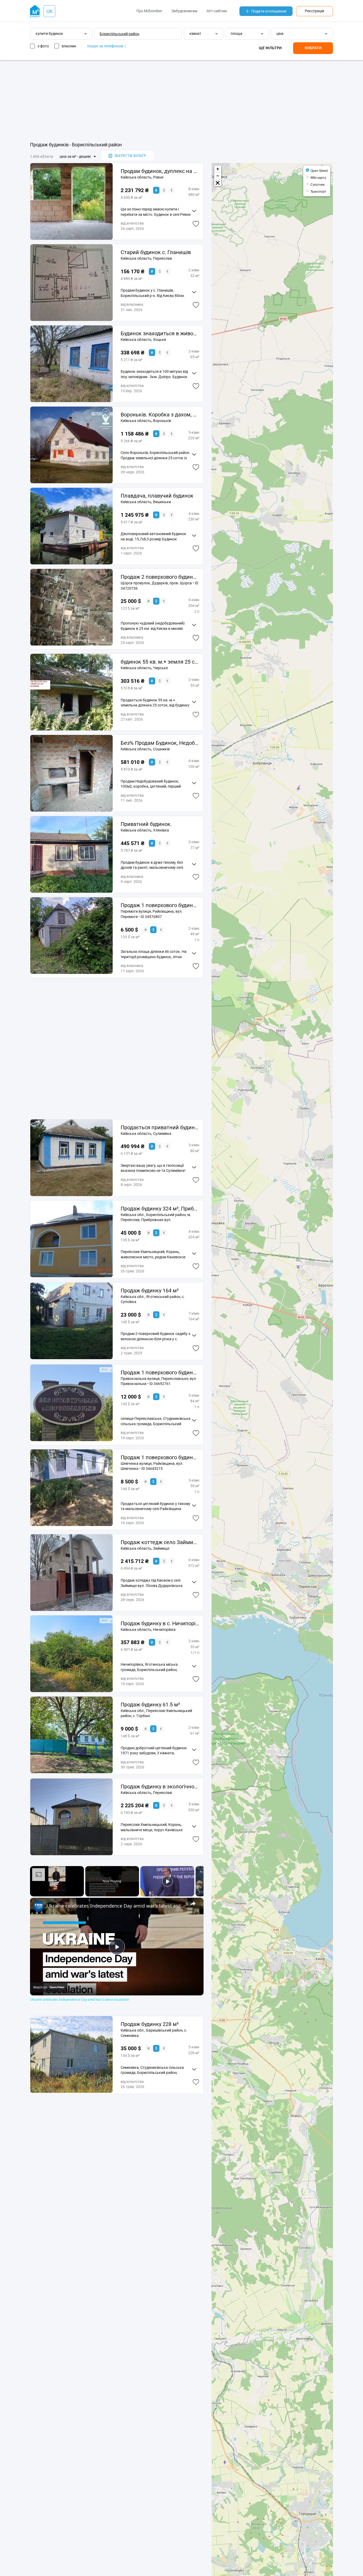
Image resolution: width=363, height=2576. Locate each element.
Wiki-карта (318, 177)
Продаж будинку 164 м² (150, 1291)
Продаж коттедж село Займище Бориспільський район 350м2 (160, 1542)
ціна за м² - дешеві (75, 156)
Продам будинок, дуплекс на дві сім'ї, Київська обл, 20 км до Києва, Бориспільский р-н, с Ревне (160, 171)
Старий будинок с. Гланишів (156, 252)
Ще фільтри (270, 48)
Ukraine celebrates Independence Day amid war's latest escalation (116, 1906)
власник (69, 46)
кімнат (195, 34)
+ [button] (218, 169)
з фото (43, 46)
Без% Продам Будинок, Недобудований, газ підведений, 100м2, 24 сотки (160, 743)
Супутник (317, 184)
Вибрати (313, 48)
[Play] (167, 1881)
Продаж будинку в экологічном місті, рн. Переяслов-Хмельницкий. (160, 1787)
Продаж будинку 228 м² (150, 2024)
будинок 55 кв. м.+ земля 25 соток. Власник (160, 662)
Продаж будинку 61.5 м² (150, 1705)
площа (237, 34)
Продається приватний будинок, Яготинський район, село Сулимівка (160, 1127)
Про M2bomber (149, 11)
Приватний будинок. (146, 824)
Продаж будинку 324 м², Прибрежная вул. (160, 1209)
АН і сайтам (217, 11)
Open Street (319, 170)
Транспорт (318, 191)
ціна (280, 34)
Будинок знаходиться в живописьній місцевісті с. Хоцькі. (160, 333)
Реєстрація (315, 11)
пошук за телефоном (105, 46)
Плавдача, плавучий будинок (157, 496)
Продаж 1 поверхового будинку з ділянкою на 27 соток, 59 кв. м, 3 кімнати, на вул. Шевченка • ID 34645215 (160, 1457)
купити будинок (49, 34)
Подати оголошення (269, 11)
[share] (193, 1903)
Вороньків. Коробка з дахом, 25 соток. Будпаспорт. (160, 415)
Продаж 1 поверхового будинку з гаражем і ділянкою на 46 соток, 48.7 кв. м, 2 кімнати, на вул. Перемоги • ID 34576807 (160, 905)
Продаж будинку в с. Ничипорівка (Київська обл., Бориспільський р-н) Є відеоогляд (160, 1623)
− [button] (218, 176)
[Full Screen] (218, 183)
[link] (39, 1906)
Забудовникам (184, 11)
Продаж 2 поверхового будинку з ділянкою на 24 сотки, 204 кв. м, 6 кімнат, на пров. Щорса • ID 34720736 (160, 577)
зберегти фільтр (130, 156)
